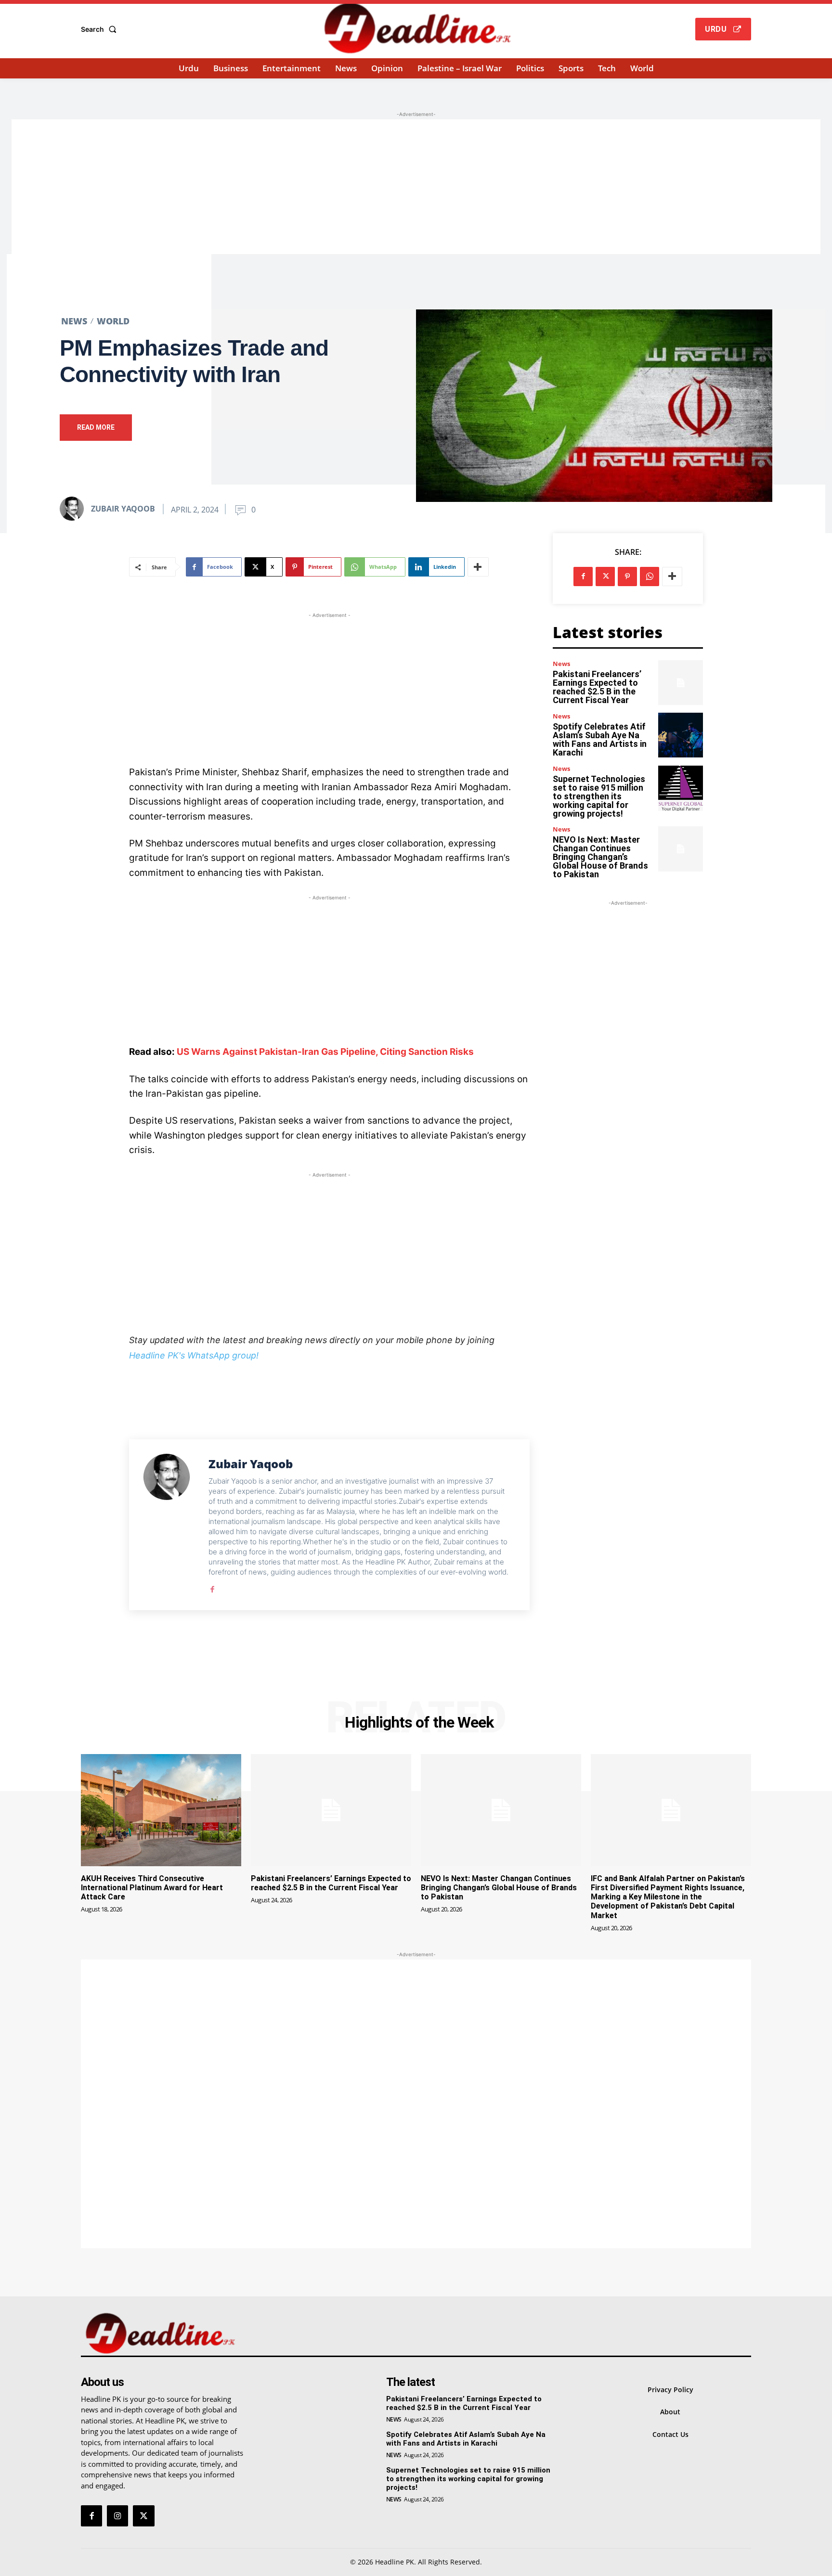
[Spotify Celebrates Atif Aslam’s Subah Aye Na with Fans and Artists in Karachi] (681, 735)
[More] (478, 567)
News (74, 321)
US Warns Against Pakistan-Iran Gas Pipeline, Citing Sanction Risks (325, 1052)
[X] (605, 577)
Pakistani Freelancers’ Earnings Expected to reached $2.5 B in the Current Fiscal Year (597, 687)
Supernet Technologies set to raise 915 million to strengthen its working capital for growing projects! (599, 796)
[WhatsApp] (650, 577)
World (113, 321)
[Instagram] (117, 2516)
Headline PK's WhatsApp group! (194, 1355)
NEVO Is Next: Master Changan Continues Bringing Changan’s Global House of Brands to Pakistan (600, 857)
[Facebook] (212, 1587)
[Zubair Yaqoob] (75, 509)
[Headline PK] (417, 28)
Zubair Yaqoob (123, 509)
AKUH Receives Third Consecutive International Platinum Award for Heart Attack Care (152, 1888)
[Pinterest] (627, 577)
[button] (101, 29)
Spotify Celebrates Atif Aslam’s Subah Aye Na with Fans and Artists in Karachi (600, 739)
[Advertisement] (416, 187)
